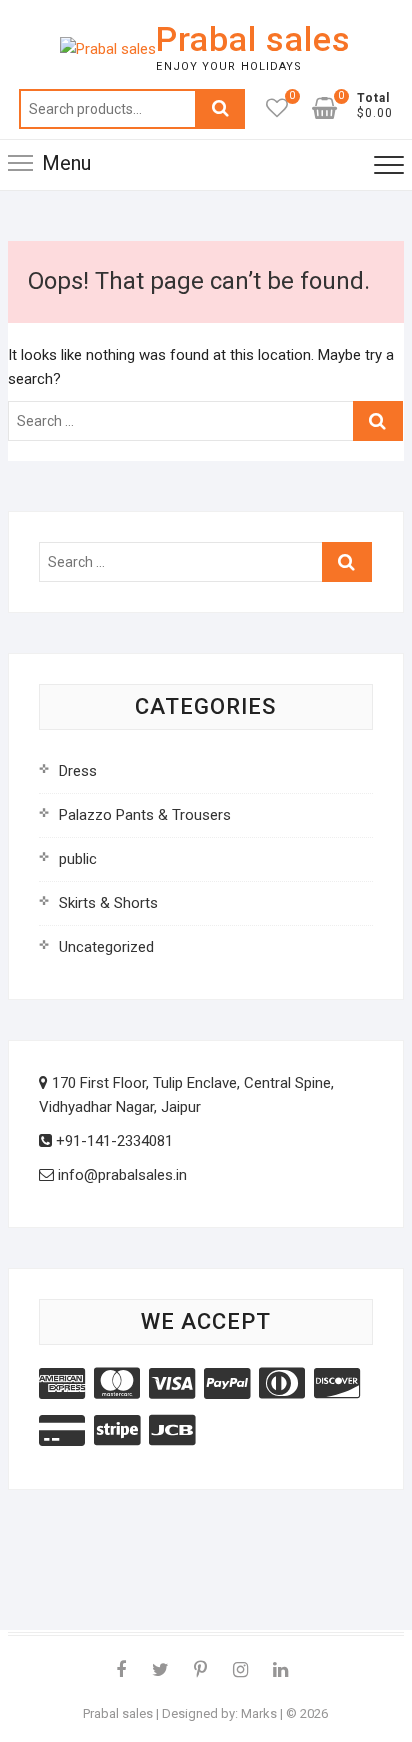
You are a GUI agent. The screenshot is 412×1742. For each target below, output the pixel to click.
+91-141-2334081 (112, 1141)
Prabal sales (253, 39)
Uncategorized (106, 947)
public (78, 859)
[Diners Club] (282, 1384)
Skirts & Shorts (108, 903)
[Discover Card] (337, 1384)
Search (220, 109)
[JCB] (172, 1431)
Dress (78, 771)
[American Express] (62, 1384)
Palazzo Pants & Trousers (145, 815)
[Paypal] (227, 1384)
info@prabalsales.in (120, 1175)
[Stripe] (117, 1431)
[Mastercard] (117, 1384)
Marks (259, 1713)
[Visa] (172, 1384)
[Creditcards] (62, 1431)
